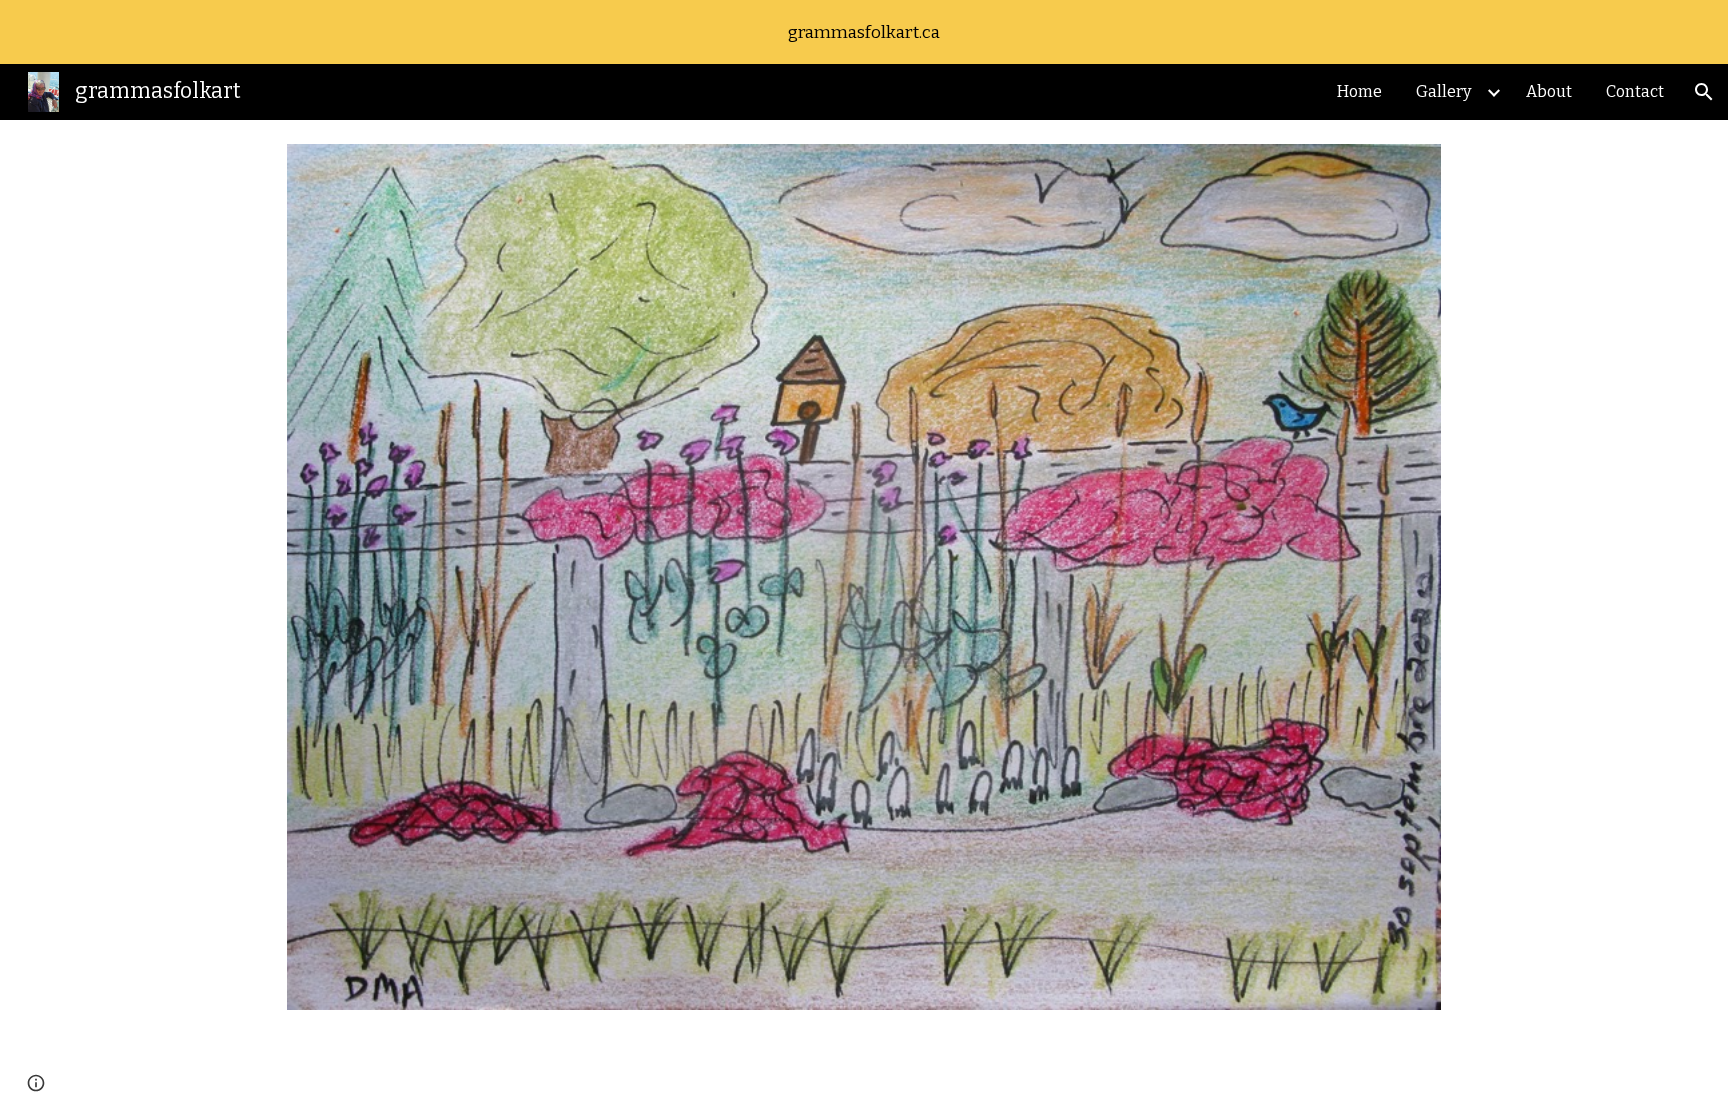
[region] (864, 32)
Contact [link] (1635, 91)
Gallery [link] (1443, 91)
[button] (1704, 92)
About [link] (1549, 91)
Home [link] (1359, 91)
